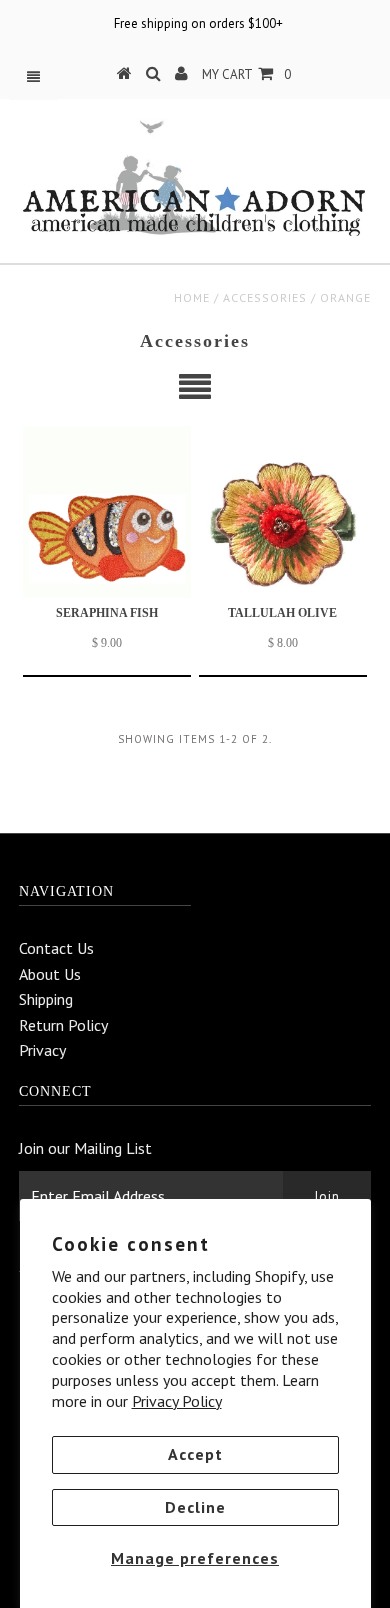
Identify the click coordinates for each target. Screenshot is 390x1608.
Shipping (46, 999)
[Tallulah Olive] (283, 512)
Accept (195, 1454)
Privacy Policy (177, 1401)
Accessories (265, 297)
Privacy (42, 1050)
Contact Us (56, 948)
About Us (50, 974)
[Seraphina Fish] (107, 512)
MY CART (246, 74)
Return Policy (63, 1025)
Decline (195, 1507)
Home (192, 297)
